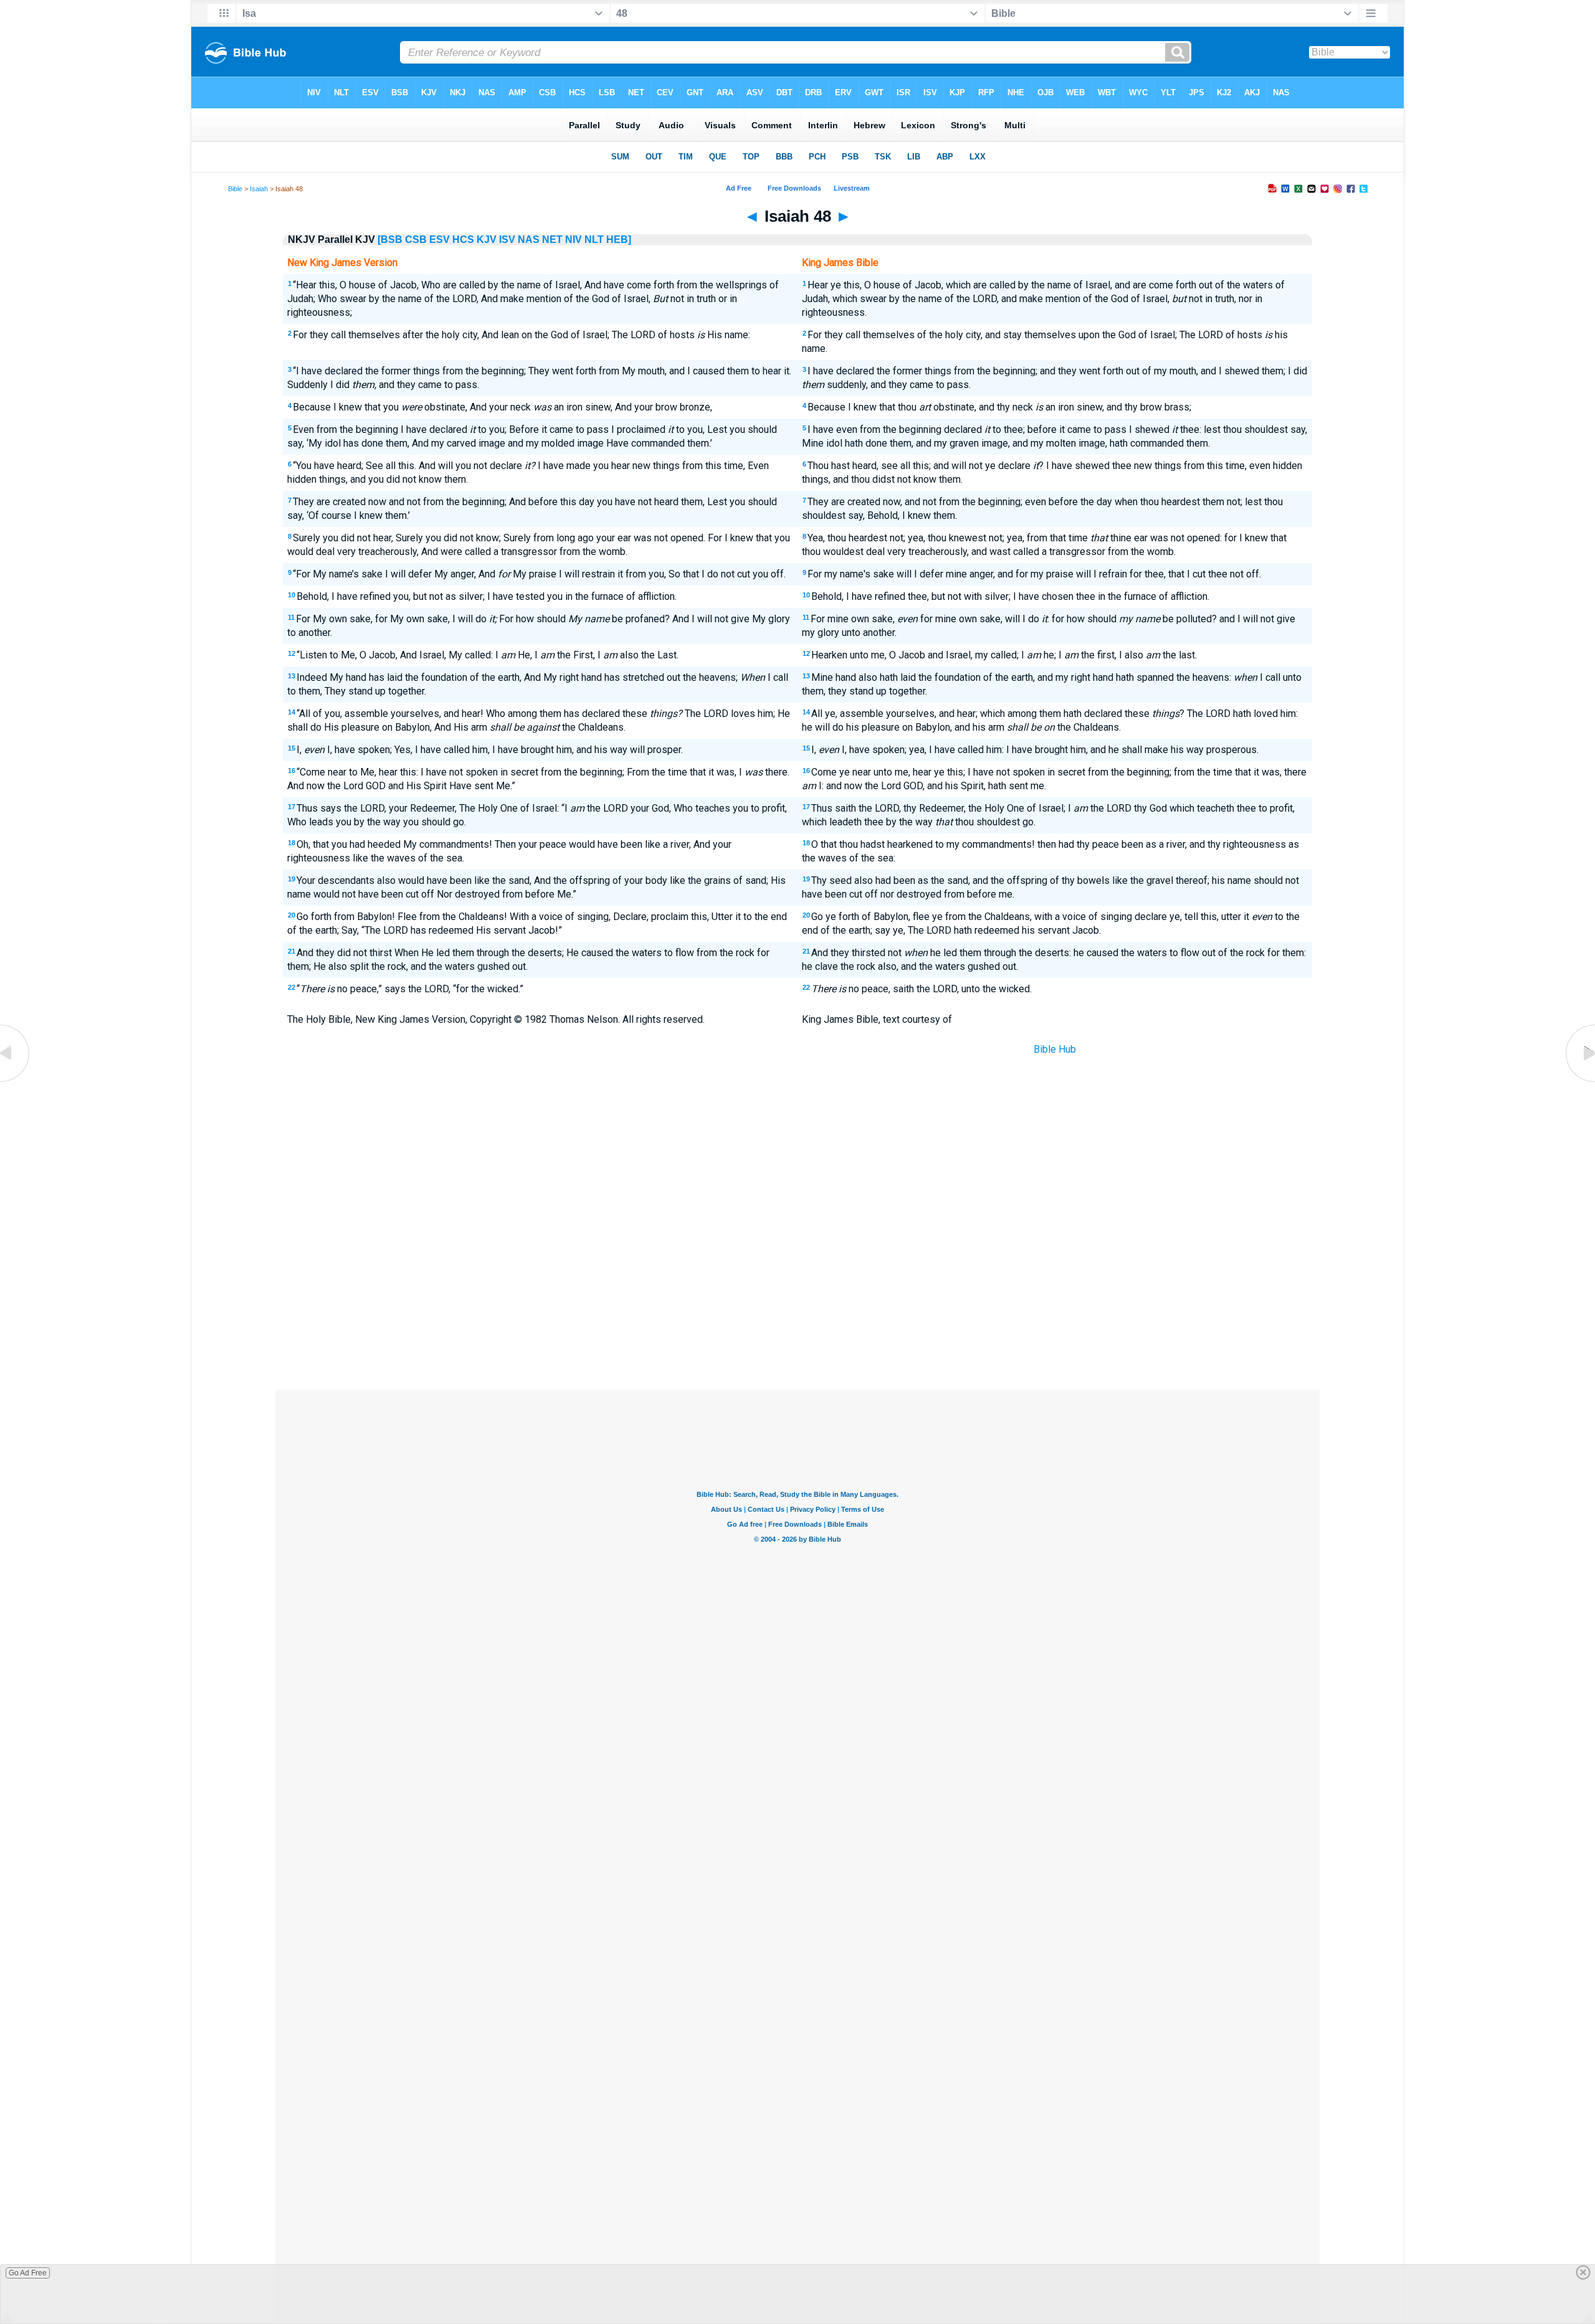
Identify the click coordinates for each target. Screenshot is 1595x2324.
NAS (529, 240)
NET (552, 240)
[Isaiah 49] (1579, 1082)
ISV (507, 240)
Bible (235, 189)
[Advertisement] (797, 1298)
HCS (463, 240)
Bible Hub (1055, 1049)
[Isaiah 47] (16, 1082)
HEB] (619, 240)
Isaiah (259, 189)
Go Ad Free (28, 2273)
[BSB (390, 240)
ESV (440, 240)
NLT (594, 240)
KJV (487, 240)
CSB (416, 240)
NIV (574, 240)
